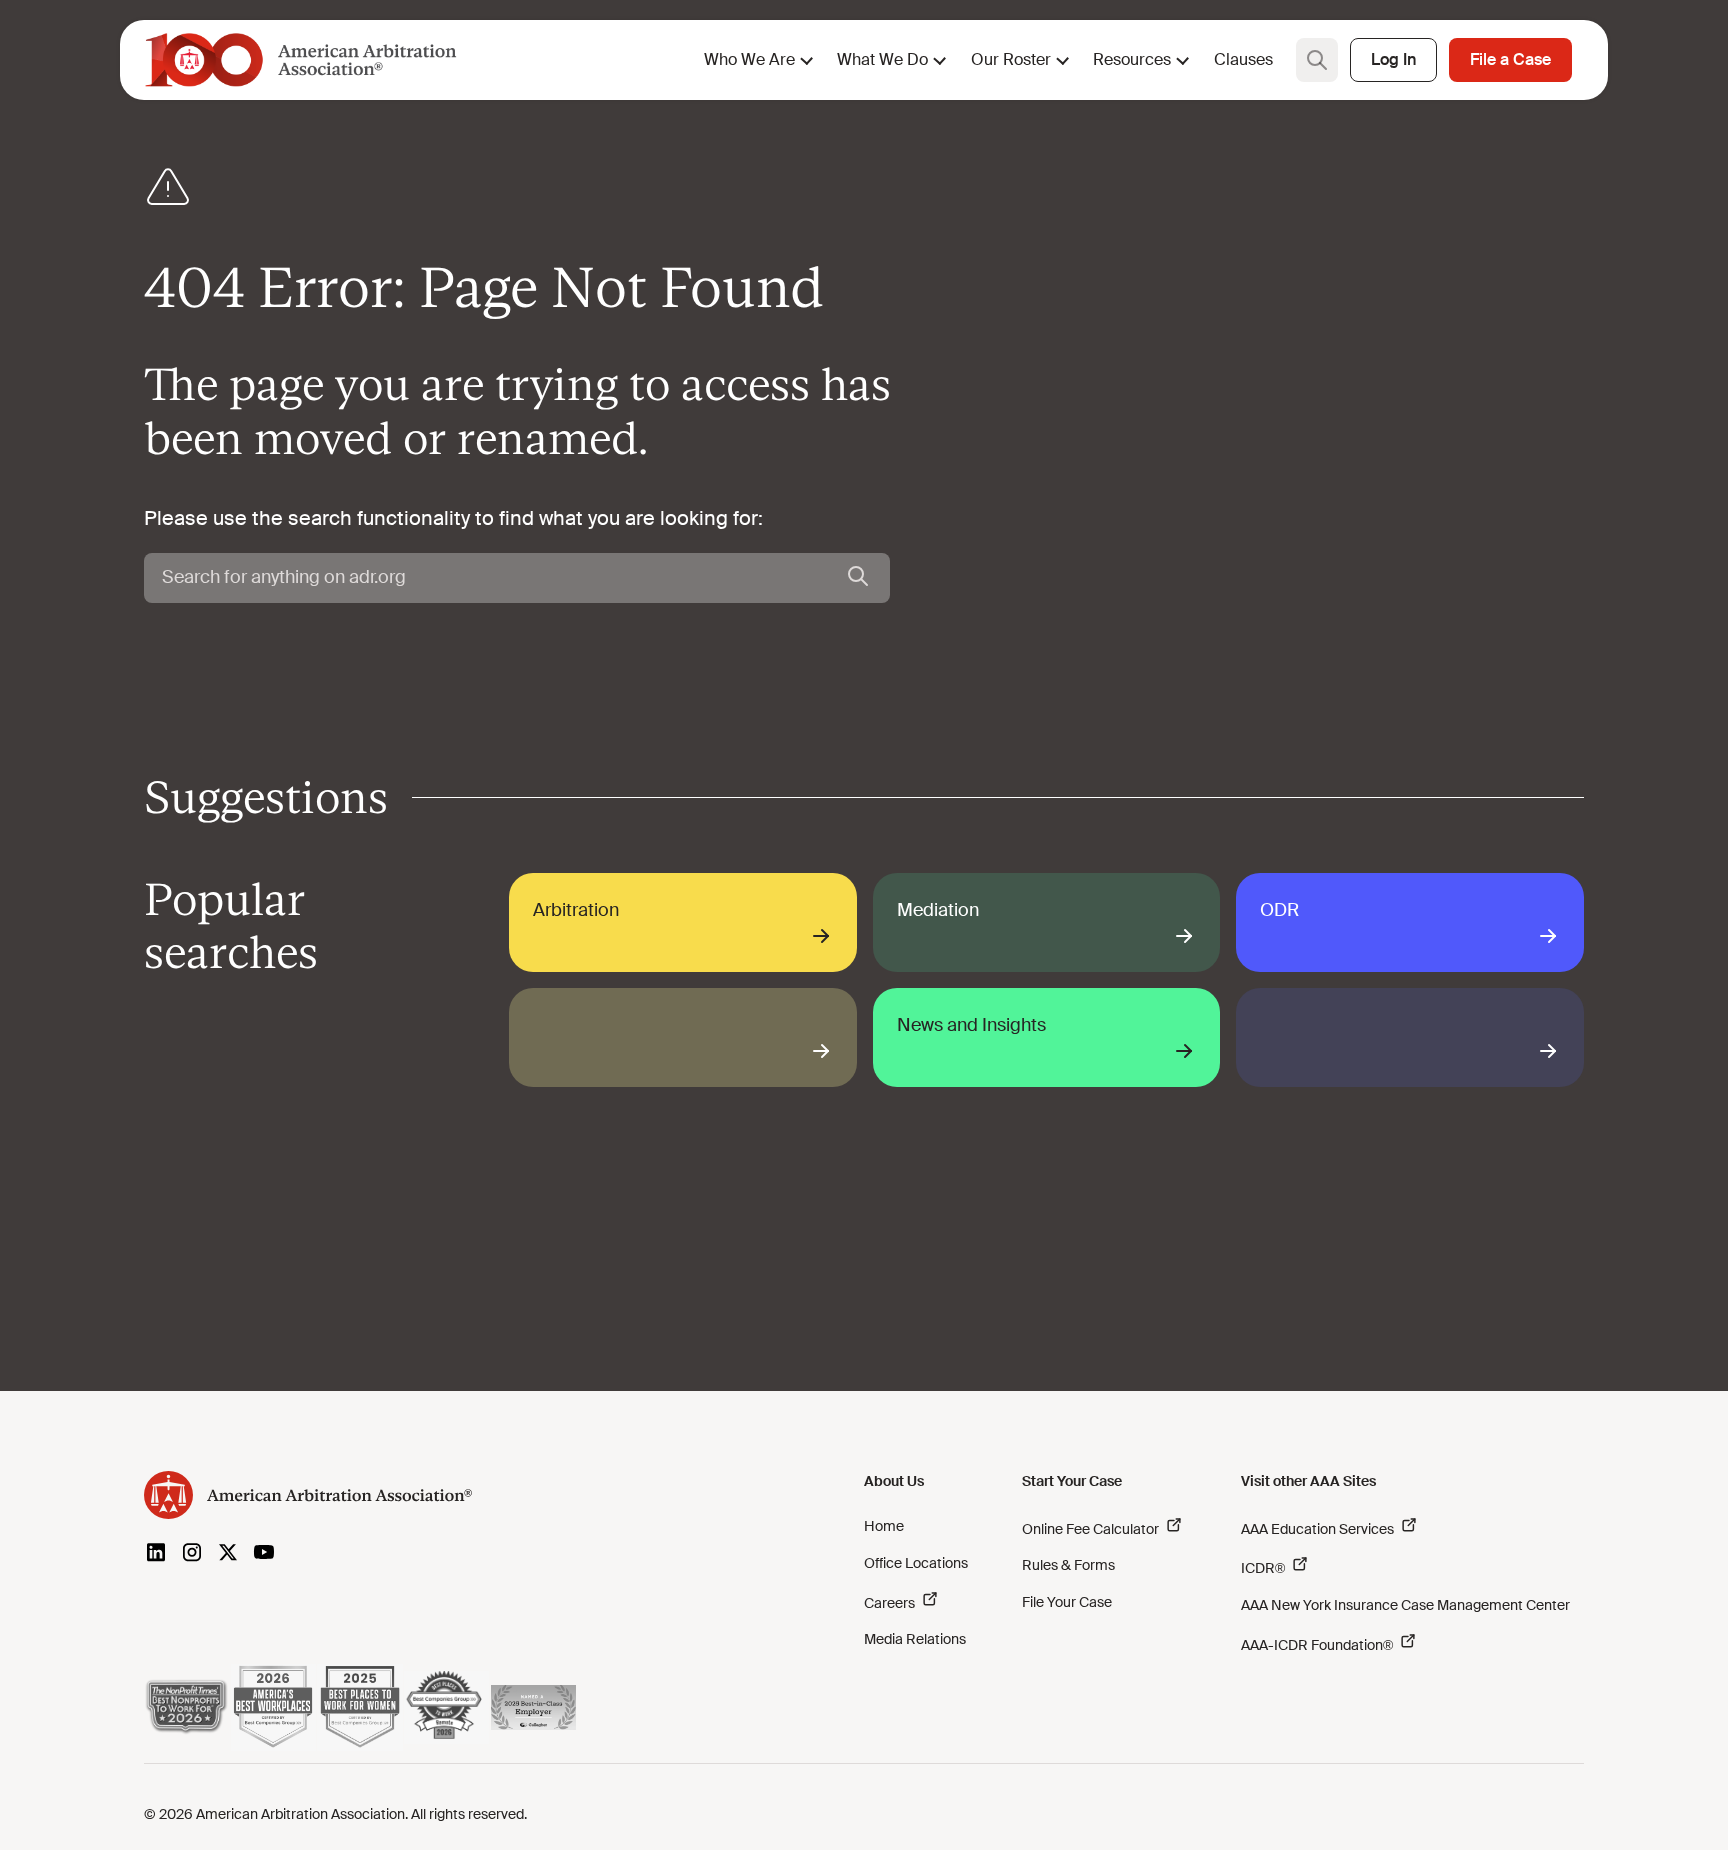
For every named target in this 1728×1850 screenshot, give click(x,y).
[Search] (858, 577)
